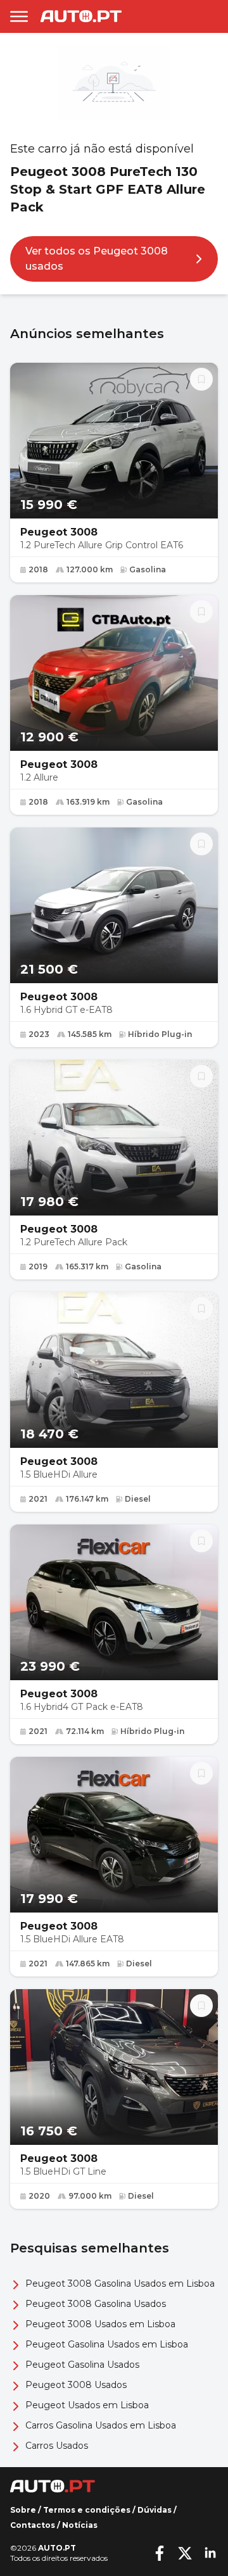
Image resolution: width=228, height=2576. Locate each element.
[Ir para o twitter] (185, 2553)
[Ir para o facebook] (160, 2553)
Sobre (23, 2510)
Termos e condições (87, 2510)
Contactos (33, 2525)
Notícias (80, 2525)
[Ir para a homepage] (81, 16)
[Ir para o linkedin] (210, 2553)
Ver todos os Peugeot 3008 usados (97, 259)
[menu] (19, 16)
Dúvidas (155, 2510)
